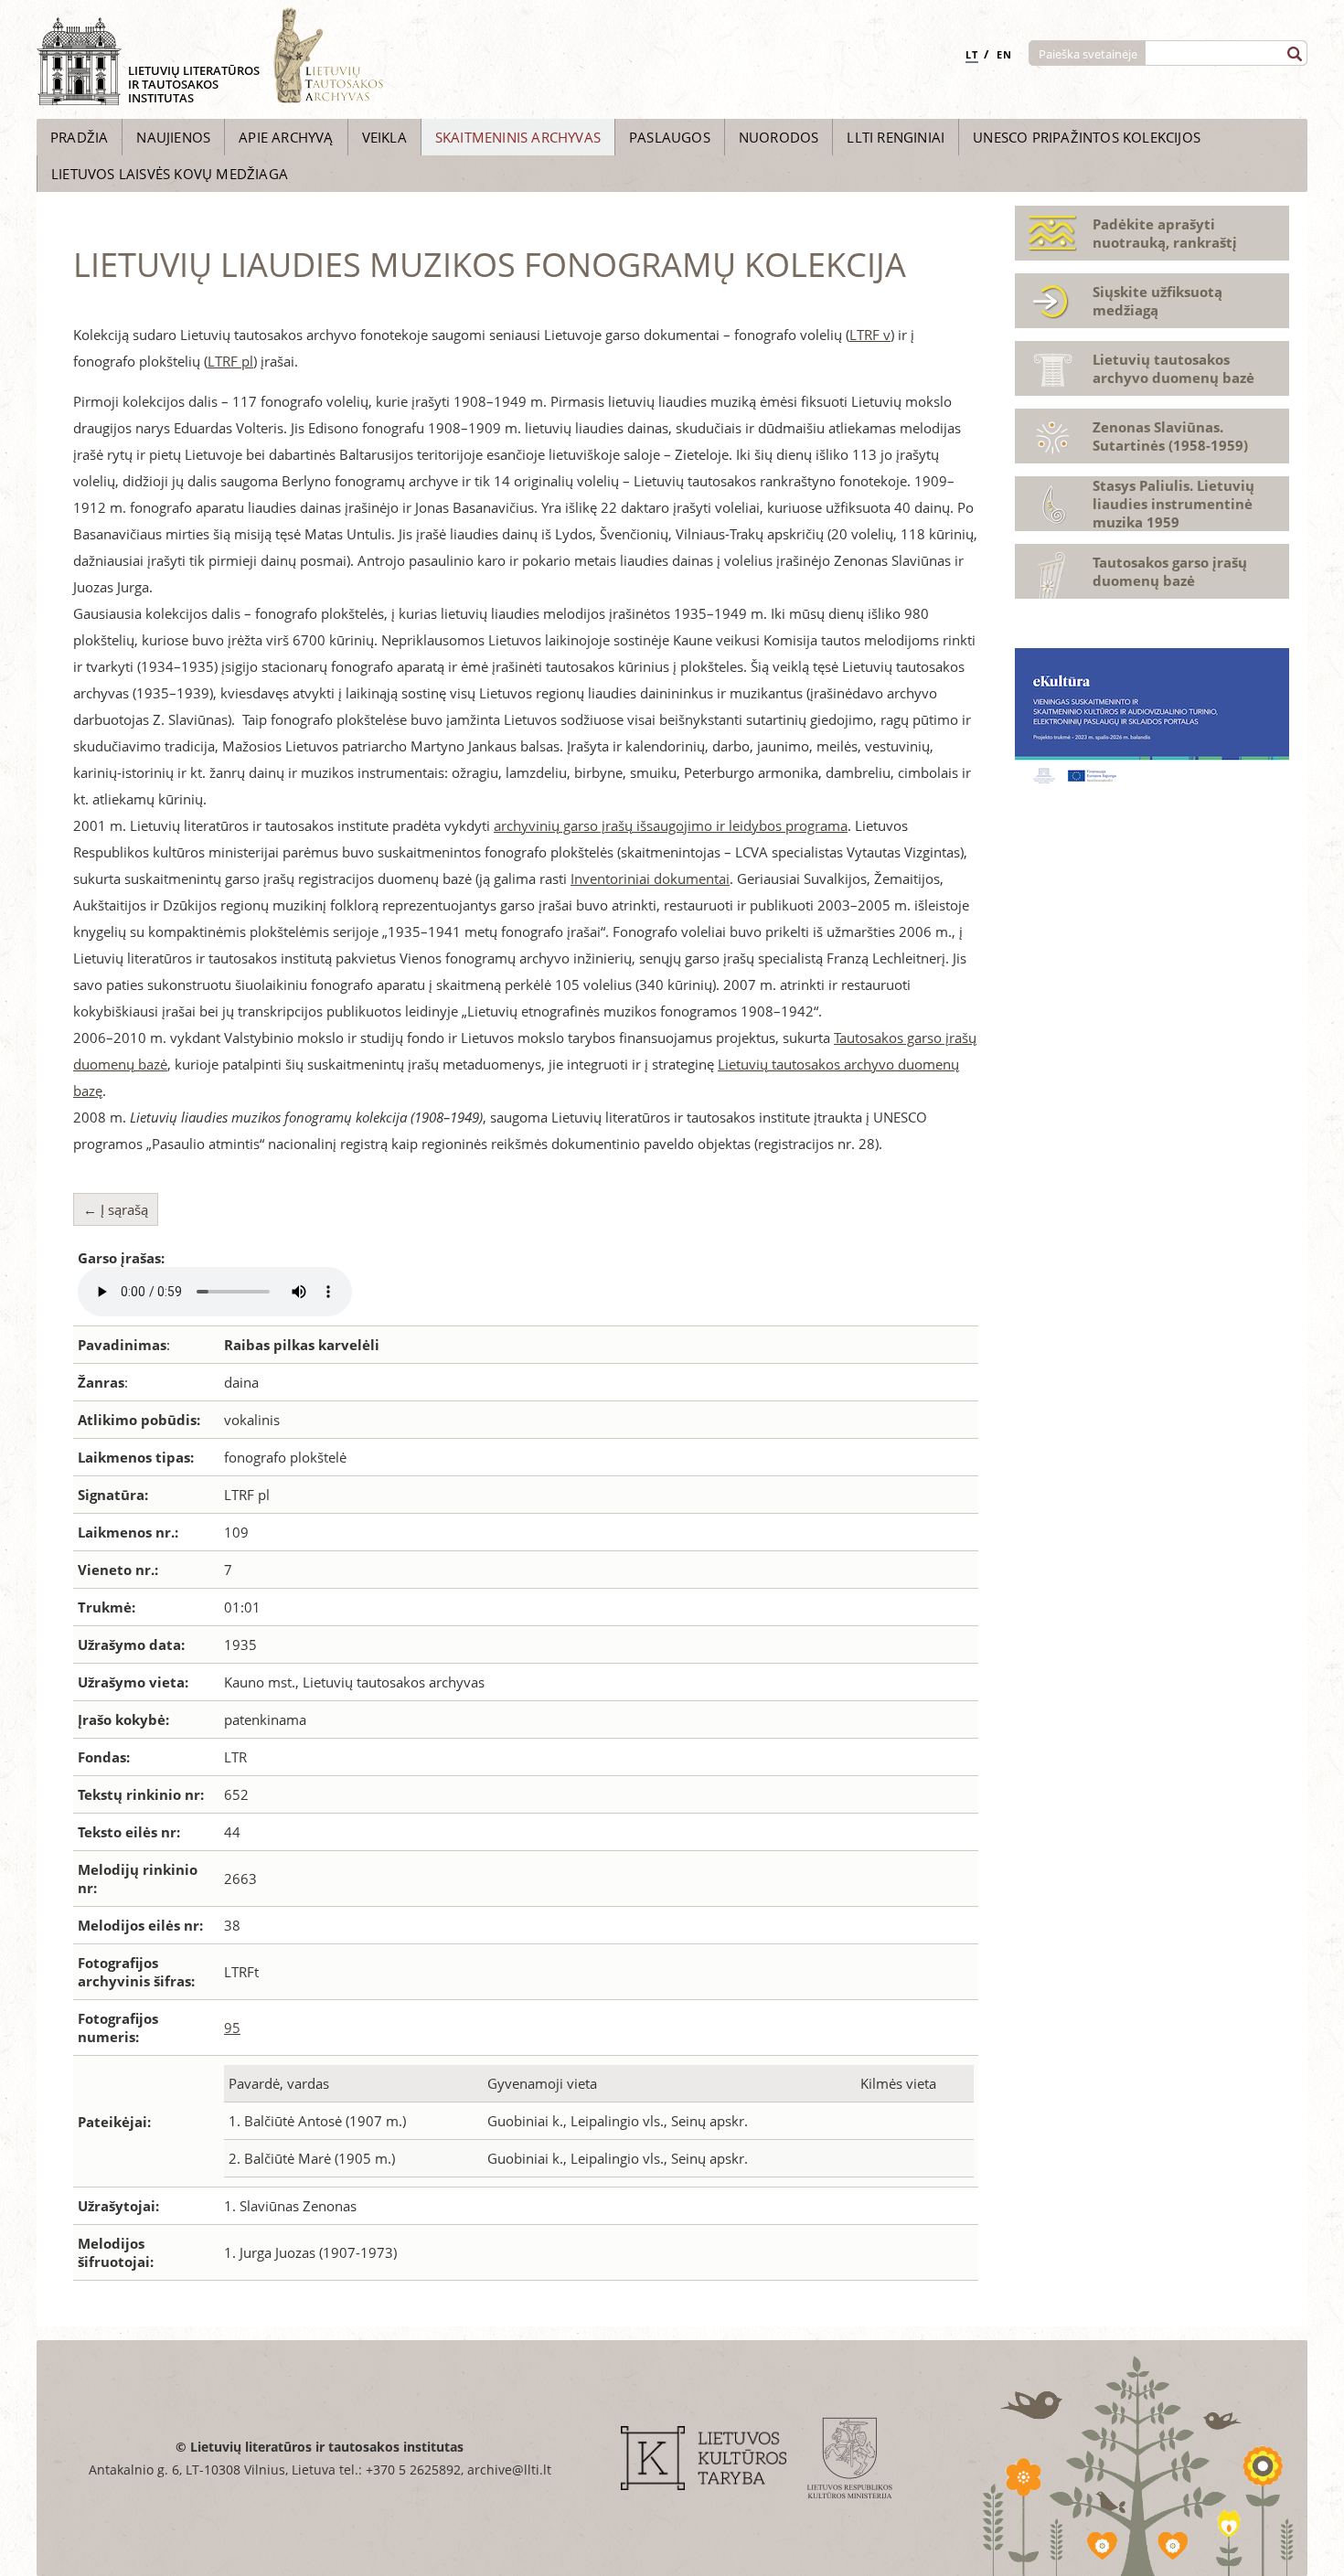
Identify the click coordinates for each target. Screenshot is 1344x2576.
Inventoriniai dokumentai (650, 878)
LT (972, 54)
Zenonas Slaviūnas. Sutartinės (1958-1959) (1170, 436)
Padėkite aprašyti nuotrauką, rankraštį (1165, 233)
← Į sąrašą (116, 1209)
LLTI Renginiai (896, 137)
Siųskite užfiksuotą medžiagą (1157, 301)
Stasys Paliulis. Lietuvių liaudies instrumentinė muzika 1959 (1173, 504)
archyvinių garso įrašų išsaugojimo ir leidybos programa (671, 825)
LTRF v (870, 335)
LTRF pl (230, 361)
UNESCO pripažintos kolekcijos (1087, 137)
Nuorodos (779, 137)
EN (1004, 54)
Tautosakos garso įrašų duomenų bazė (1170, 571)
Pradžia (79, 137)
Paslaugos (670, 137)
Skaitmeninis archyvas (518, 137)
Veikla (384, 137)
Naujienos (173, 137)
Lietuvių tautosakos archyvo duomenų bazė (1173, 368)
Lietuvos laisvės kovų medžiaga (170, 174)
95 (232, 2028)
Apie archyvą (286, 137)
